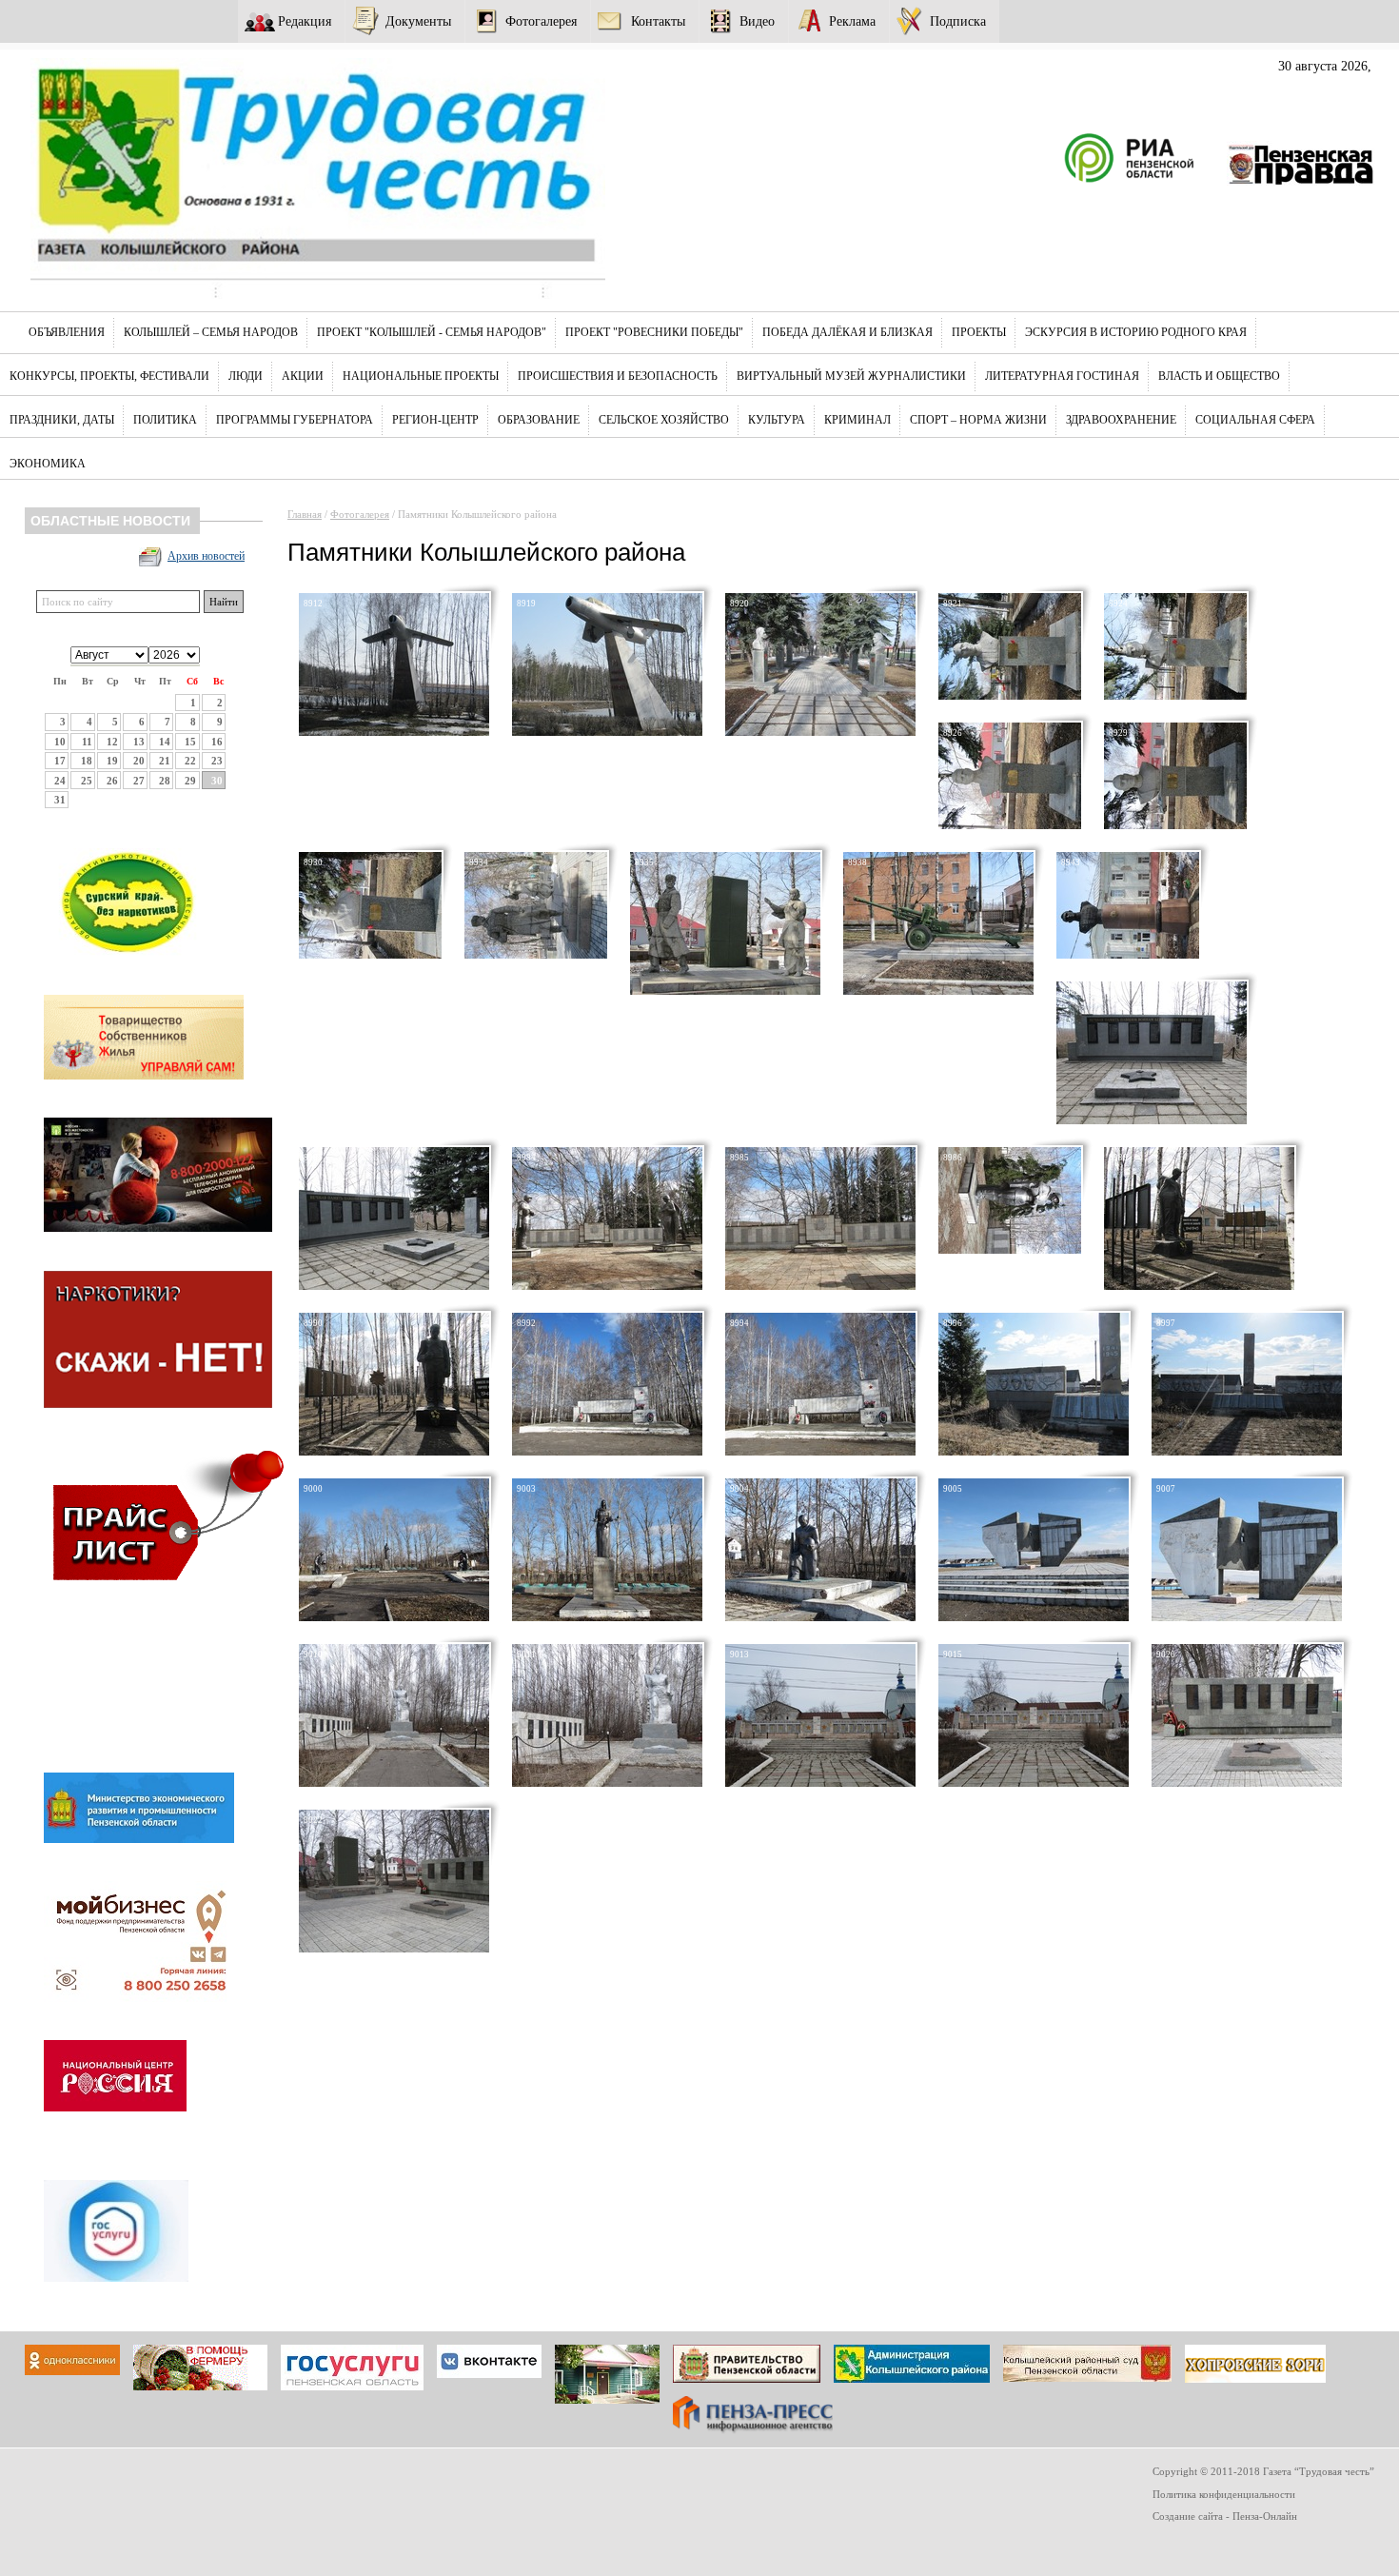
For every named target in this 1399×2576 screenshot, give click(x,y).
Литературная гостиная (1062, 376)
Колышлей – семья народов (211, 332)
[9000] (394, 1617)
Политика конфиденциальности (1224, 2494)
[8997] (1247, 1452)
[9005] (1034, 1617)
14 (165, 742)
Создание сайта (1188, 2516)
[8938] (938, 991)
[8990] (394, 1452)
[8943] (1128, 955)
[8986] (1010, 1250)
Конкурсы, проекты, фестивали (109, 376)
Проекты (979, 332)
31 (60, 800)
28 (165, 781)
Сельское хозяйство (664, 420)
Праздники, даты (62, 420)
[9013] (820, 1783)
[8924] (1175, 696)
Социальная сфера (1255, 420)
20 (139, 761)
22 (190, 761)
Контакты (658, 21)
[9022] (394, 1949)
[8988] (1199, 1286)
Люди (246, 376)
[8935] (725, 991)
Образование (539, 420)
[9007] (1247, 1617)
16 (217, 742)
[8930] (370, 955)
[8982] (1152, 1120)
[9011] (607, 1783)
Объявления (67, 332)
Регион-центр (435, 420)
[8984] (607, 1286)
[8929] (1175, 825)
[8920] (820, 732)
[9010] (394, 1783)
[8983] (394, 1286)
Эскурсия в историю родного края (1136, 332)
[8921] (1010, 696)
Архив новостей (206, 556)
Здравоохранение (1121, 420)
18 (87, 761)
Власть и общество (1219, 376)
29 (190, 781)
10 (60, 742)
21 (165, 761)
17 (60, 761)
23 (217, 761)
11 (87, 742)
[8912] (394, 732)
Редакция (305, 21)
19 (112, 761)
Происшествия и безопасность (618, 376)
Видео (757, 21)
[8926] (1010, 825)
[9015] (1034, 1783)
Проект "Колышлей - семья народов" (432, 332)
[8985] (820, 1286)
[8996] (1034, 1452)
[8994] (820, 1452)
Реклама (852, 21)
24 (60, 781)
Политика (165, 420)
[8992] (607, 1452)
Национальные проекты (421, 376)
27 (139, 781)
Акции (303, 376)
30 (217, 781)
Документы (418, 21)
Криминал (857, 420)
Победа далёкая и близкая (847, 332)
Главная (305, 514)
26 (112, 781)
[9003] (607, 1617)
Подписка (958, 21)
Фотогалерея (541, 21)
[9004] (820, 1617)
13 (139, 742)
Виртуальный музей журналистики (851, 376)
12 (112, 742)
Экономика (48, 464)
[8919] (607, 732)
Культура (777, 420)
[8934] (536, 955)
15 (190, 742)
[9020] (1247, 1783)
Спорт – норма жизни (978, 420)
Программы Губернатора (295, 420)
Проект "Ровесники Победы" (654, 332)
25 (87, 781)
